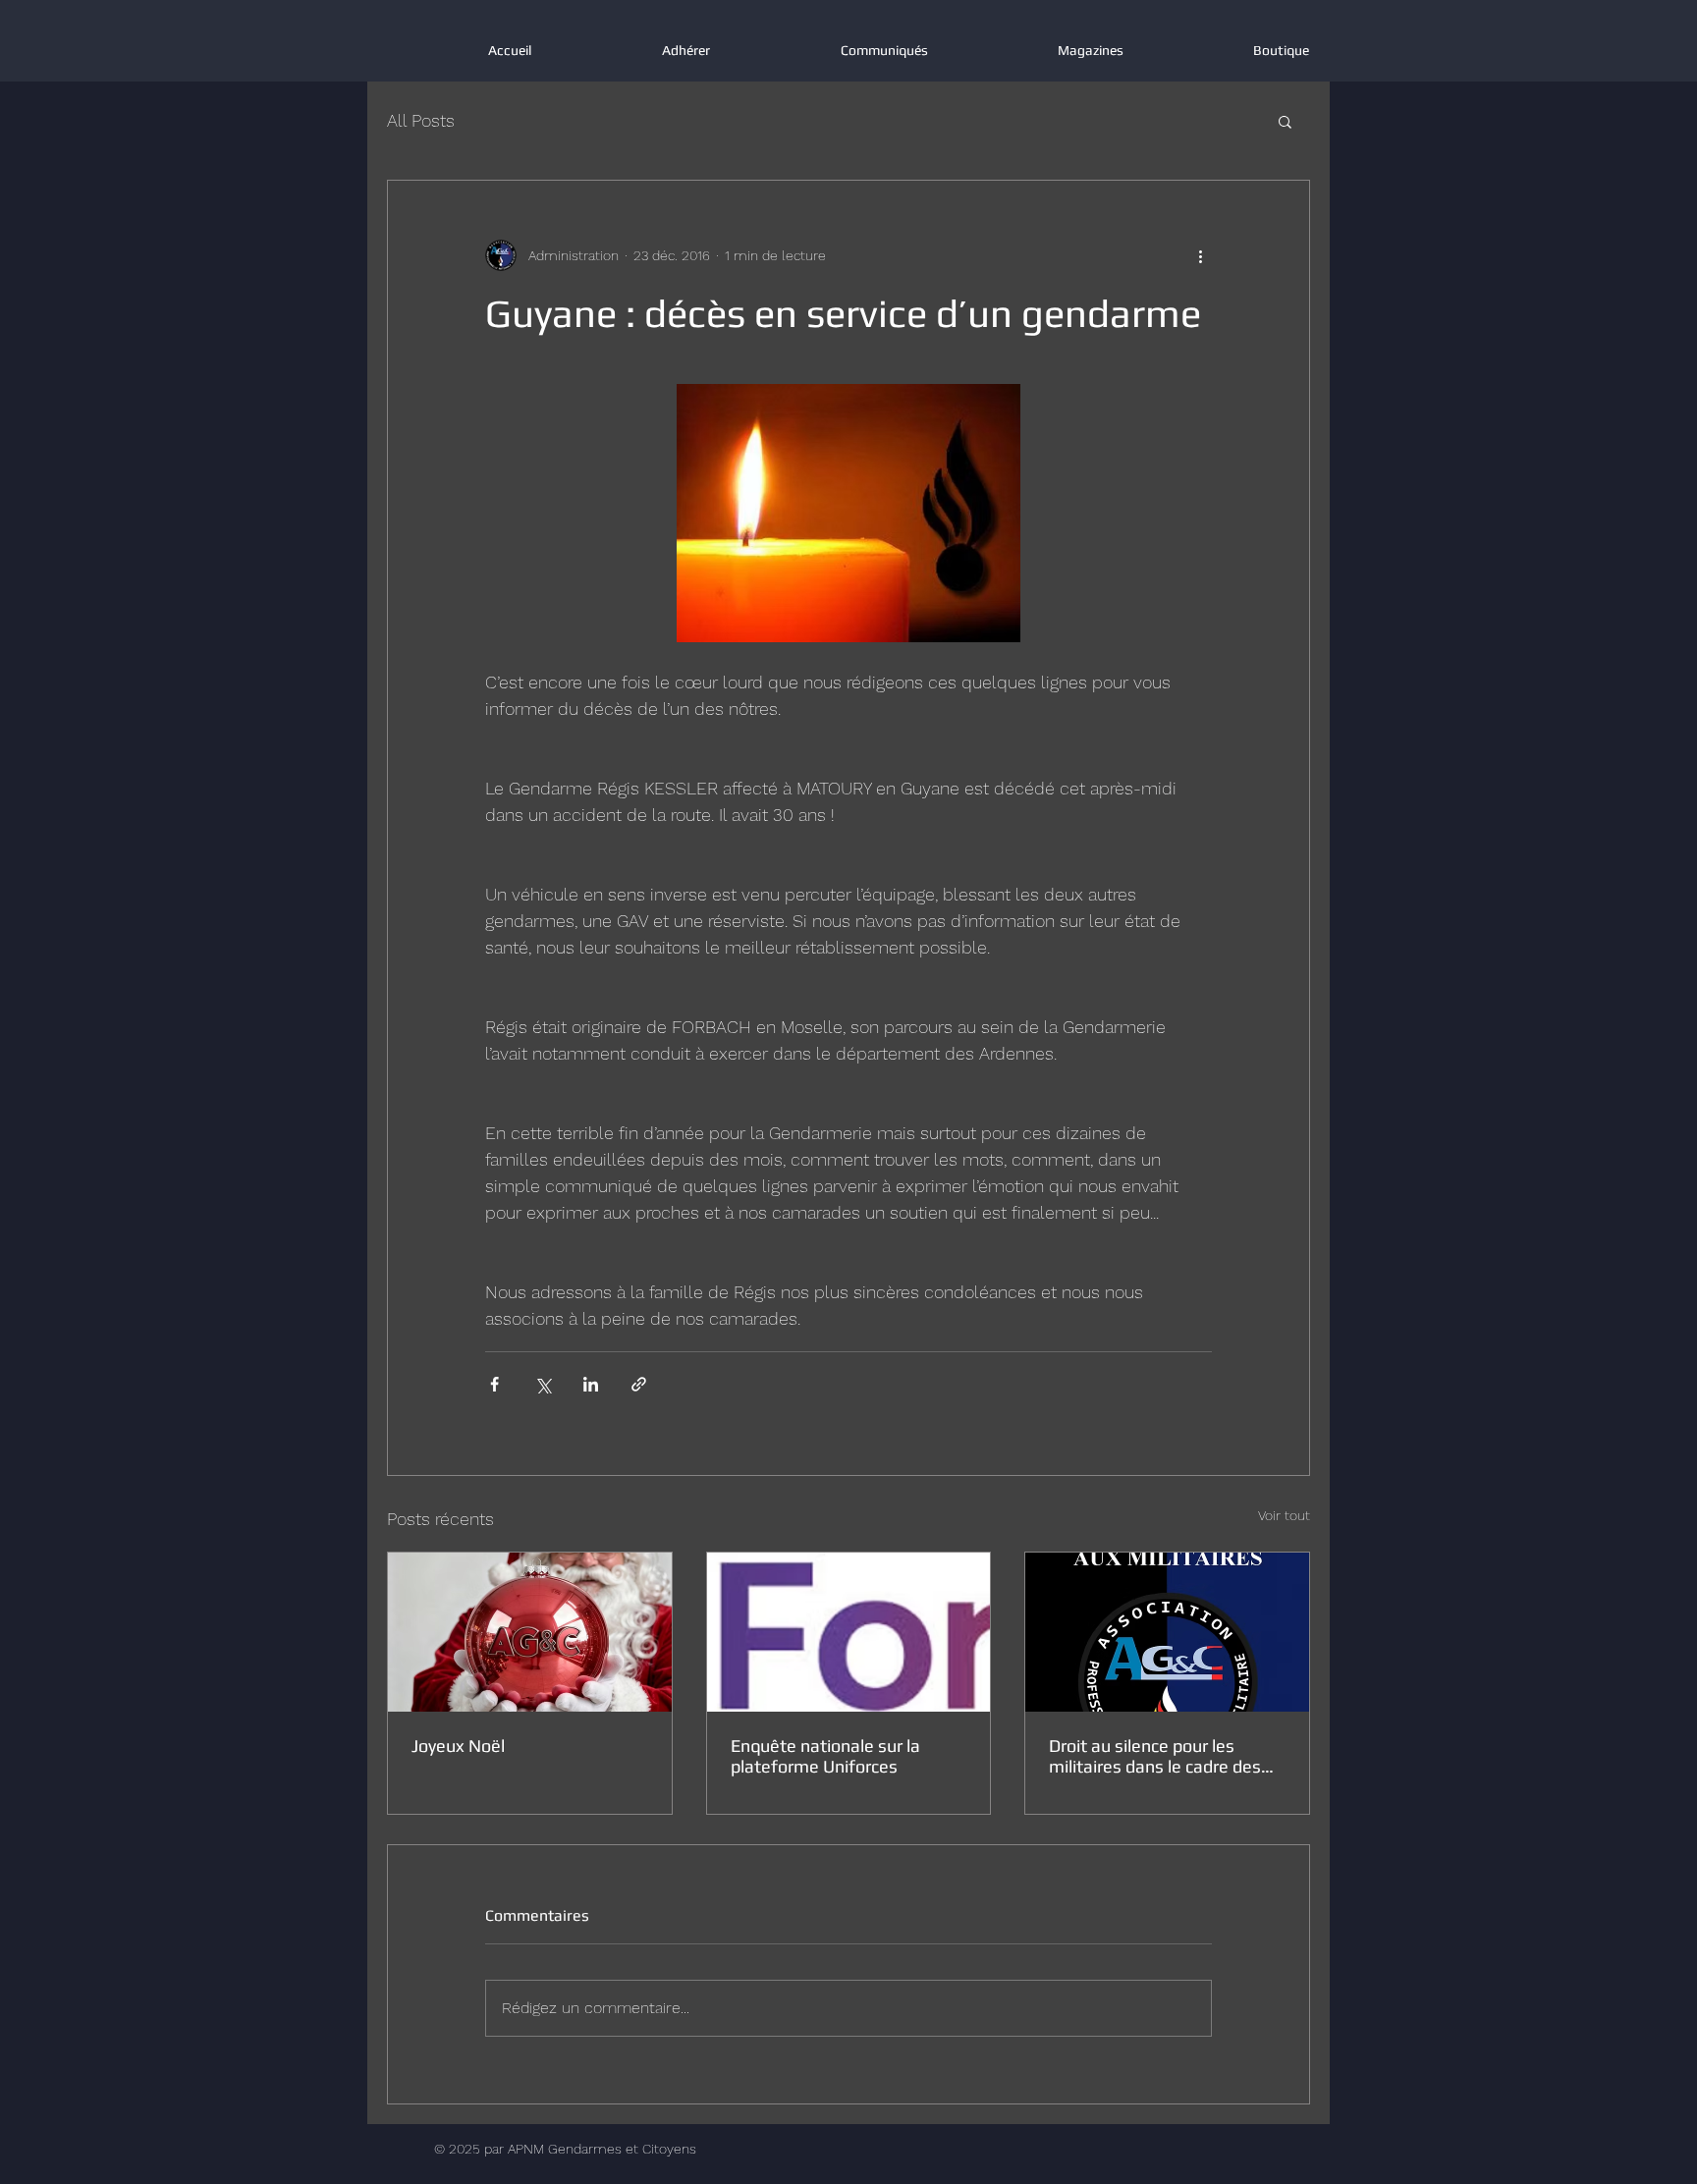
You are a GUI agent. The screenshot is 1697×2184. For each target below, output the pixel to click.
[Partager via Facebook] (494, 1384)
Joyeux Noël (458, 1746)
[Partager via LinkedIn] (591, 1384)
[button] (1285, 121)
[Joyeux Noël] (530, 1632)
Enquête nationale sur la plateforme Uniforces (825, 1756)
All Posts (421, 120)
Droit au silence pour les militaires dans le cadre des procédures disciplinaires (1155, 1756)
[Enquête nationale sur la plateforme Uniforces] (849, 1632)
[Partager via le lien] (639, 1384)
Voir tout (1284, 1515)
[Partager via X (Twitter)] (543, 1384)
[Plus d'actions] (1200, 255)
